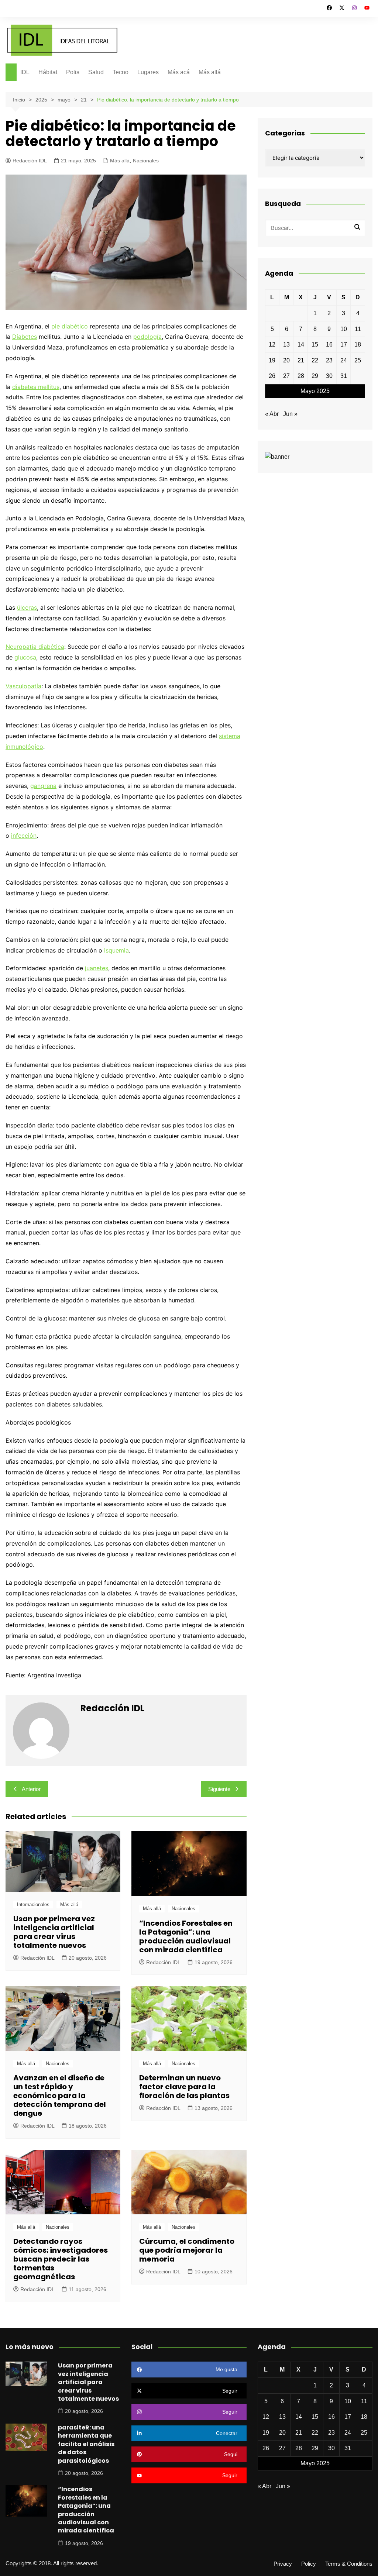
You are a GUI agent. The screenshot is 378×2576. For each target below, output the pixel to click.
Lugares (148, 72)
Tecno (121, 72)
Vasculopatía (23, 686)
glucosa (25, 657)
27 (286, 376)
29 (315, 376)
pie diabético (70, 326)
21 (301, 360)
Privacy (283, 2564)
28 (301, 376)
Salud (96, 72)
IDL (25, 72)
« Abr (272, 414)
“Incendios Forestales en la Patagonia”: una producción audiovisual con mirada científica (186, 1936)
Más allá (210, 72)
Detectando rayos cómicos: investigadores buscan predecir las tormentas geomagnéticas (61, 2259)
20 (286, 360)
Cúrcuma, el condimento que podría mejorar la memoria (187, 2250)
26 (272, 376)
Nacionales (146, 161)
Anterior (31, 1789)
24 (344, 360)
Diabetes (25, 337)
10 (344, 329)
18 (358, 345)
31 (344, 376)
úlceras (27, 607)
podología (147, 337)
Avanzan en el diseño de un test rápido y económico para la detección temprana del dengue (60, 2095)
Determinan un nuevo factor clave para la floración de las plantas (184, 2087)
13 (286, 345)
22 (315, 360)
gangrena (43, 786)
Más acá (179, 72)
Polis (73, 72)
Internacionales (33, 1905)
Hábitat (48, 72)
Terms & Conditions (349, 2564)
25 (358, 360)
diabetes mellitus (36, 387)
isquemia (116, 950)
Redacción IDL (30, 161)
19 (272, 360)
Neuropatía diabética (35, 647)
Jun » (290, 414)
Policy (309, 2564)
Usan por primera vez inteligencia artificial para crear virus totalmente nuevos (54, 1932)
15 (315, 345)
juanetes (97, 968)
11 (358, 329)
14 (301, 345)
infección (24, 836)
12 (272, 345)
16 (329, 345)
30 (329, 376)
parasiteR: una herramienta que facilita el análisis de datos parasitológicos (86, 2444)
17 (344, 345)
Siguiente (219, 1789)
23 (329, 360)
